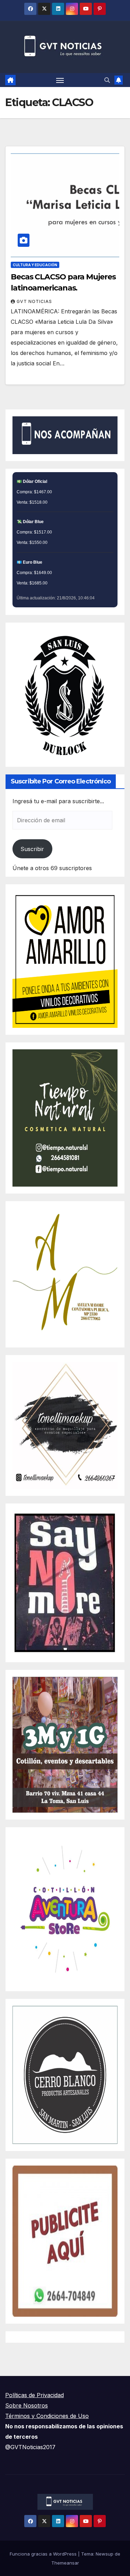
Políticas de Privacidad (34, 2395)
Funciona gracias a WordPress (44, 2554)
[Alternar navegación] (60, 80)
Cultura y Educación (35, 265)
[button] (107, 80)
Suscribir (32, 849)
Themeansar (65, 2563)
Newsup (105, 2554)
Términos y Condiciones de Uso (47, 2416)
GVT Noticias (34, 301)
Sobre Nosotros (27, 2405)
